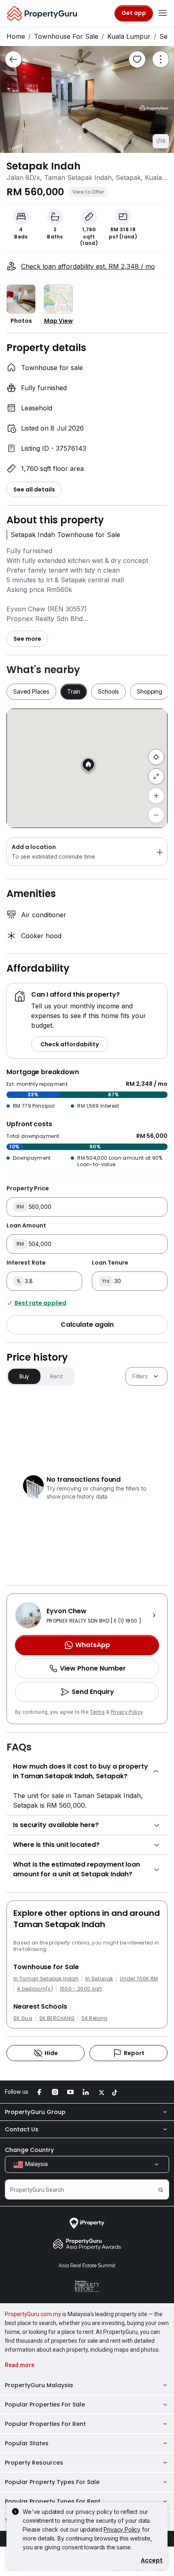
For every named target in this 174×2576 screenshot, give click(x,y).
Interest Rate (26, 1263)
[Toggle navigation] (163, 13)
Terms (97, 1712)
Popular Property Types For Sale (52, 2482)
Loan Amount (26, 1225)
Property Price (28, 1188)
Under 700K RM (139, 1979)
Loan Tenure (110, 1263)
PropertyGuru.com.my (33, 2314)
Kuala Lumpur (129, 36)
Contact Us (22, 2129)
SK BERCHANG (57, 2018)
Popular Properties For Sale (45, 2405)
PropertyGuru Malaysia (39, 2385)
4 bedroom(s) (35, 1989)
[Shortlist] (137, 59)
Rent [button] (56, 1376)
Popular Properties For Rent (45, 2424)
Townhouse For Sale (66, 36)
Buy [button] (24, 1376)
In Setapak (99, 1979)
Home (16, 36)
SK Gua (23, 2018)
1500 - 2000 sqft (81, 1989)
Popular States (27, 2443)
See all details (34, 489)
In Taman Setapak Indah (46, 1979)
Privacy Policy (127, 1712)
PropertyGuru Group (35, 2112)
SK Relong (94, 2018)
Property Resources (34, 2463)
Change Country (29, 2150)
